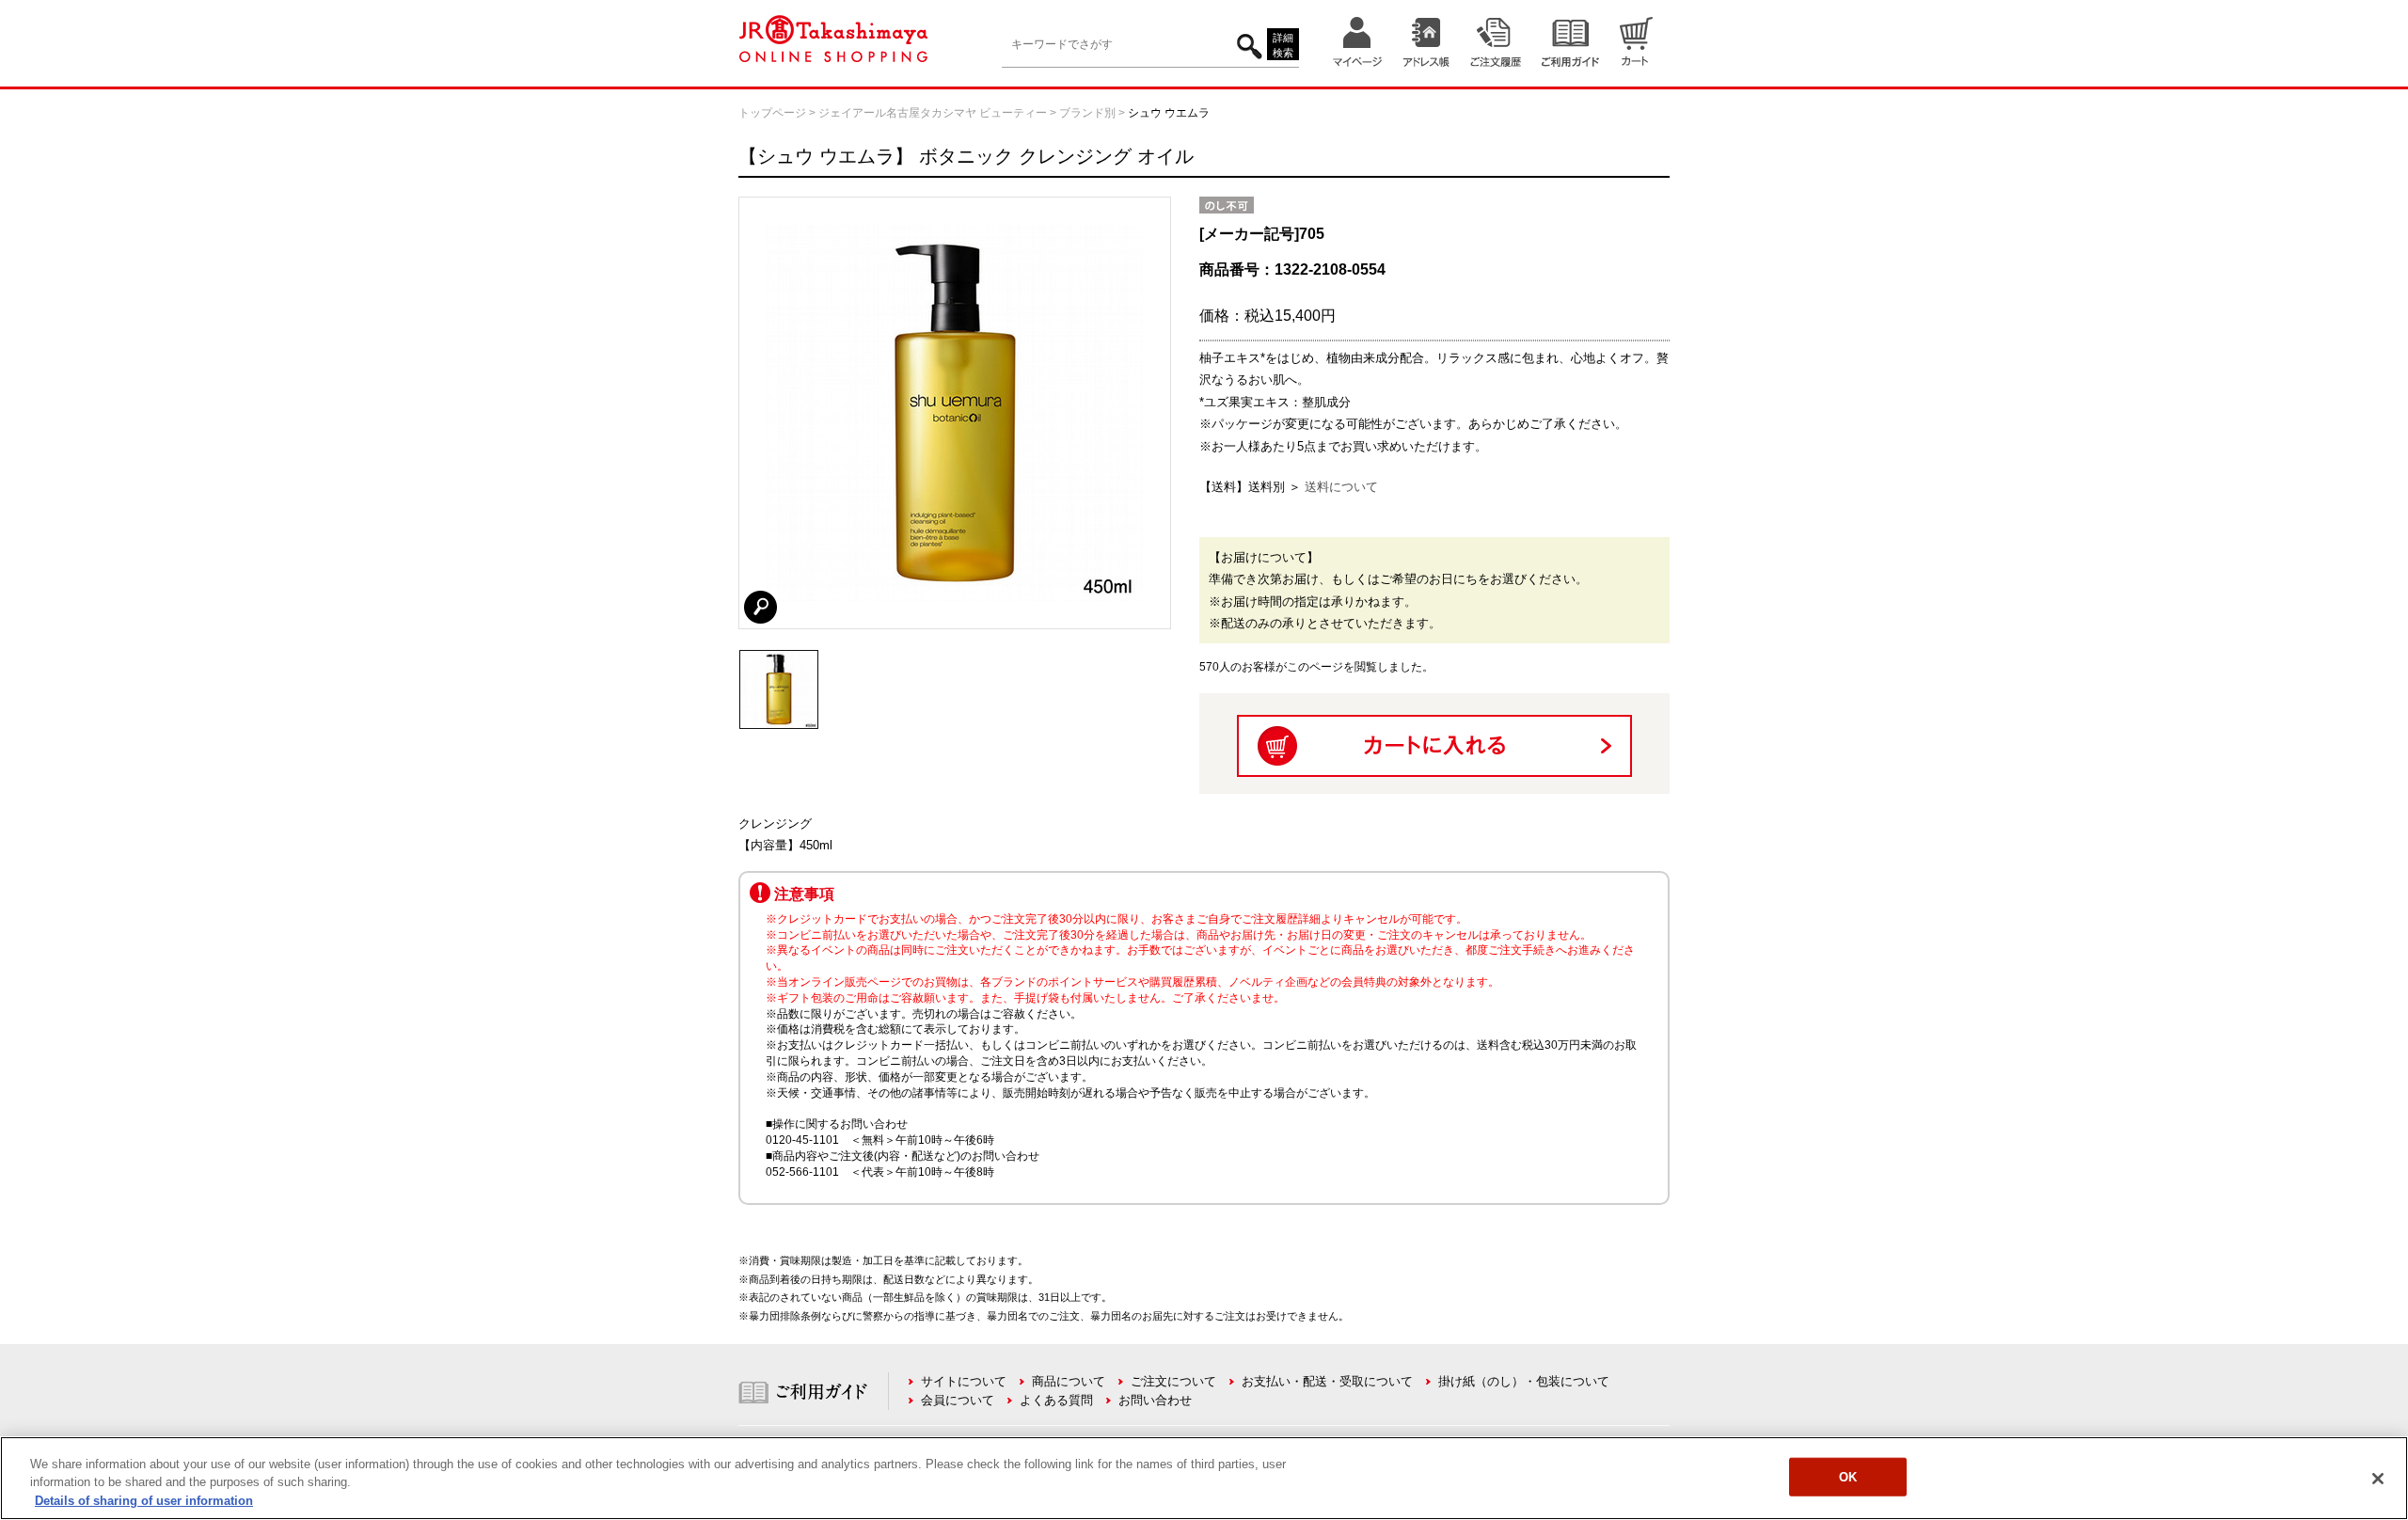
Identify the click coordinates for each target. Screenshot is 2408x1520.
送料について (1341, 487)
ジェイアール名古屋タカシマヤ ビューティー (933, 113)
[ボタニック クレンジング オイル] (779, 658)
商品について (1069, 1381)
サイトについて (964, 1381)
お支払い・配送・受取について (1327, 1381)
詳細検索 (1283, 46)
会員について (958, 1400)
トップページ (772, 113)
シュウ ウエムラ (1169, 113)
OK (1848, 1476)
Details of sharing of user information (144, 1501)
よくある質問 (1056, 1400)
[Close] (2378, 1479)
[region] (1204, 1478)
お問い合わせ (1155, 1400)
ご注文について (1173, 1381)
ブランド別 (1087, 113)
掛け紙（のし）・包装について (1524, 1381)
